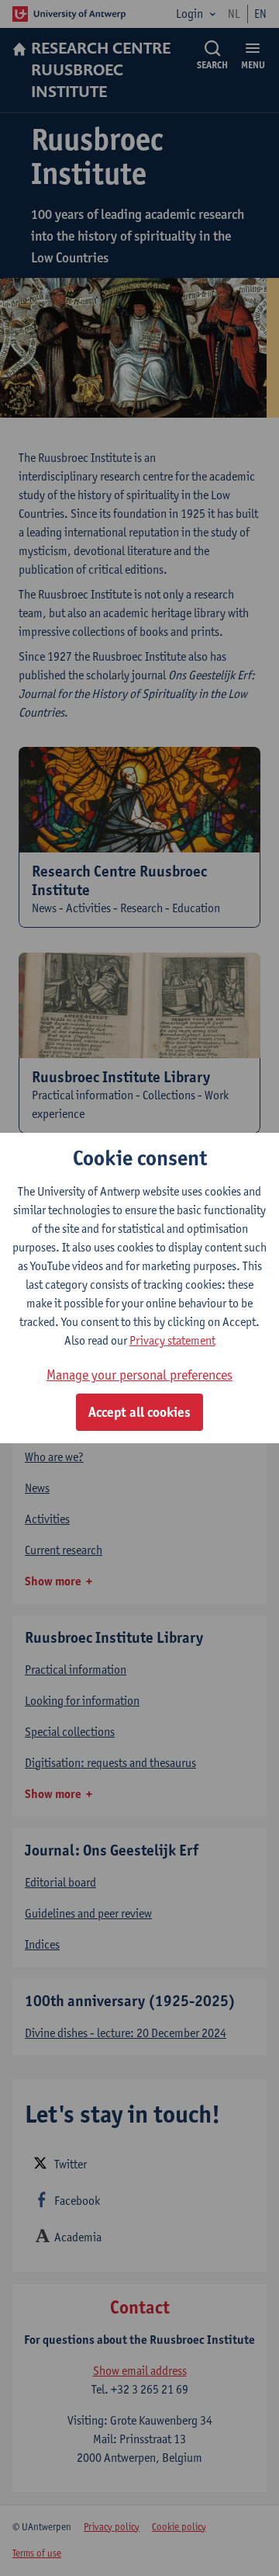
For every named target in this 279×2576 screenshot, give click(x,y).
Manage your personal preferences (139, 1375)
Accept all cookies (139, 1412)
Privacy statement (172, 1340)
